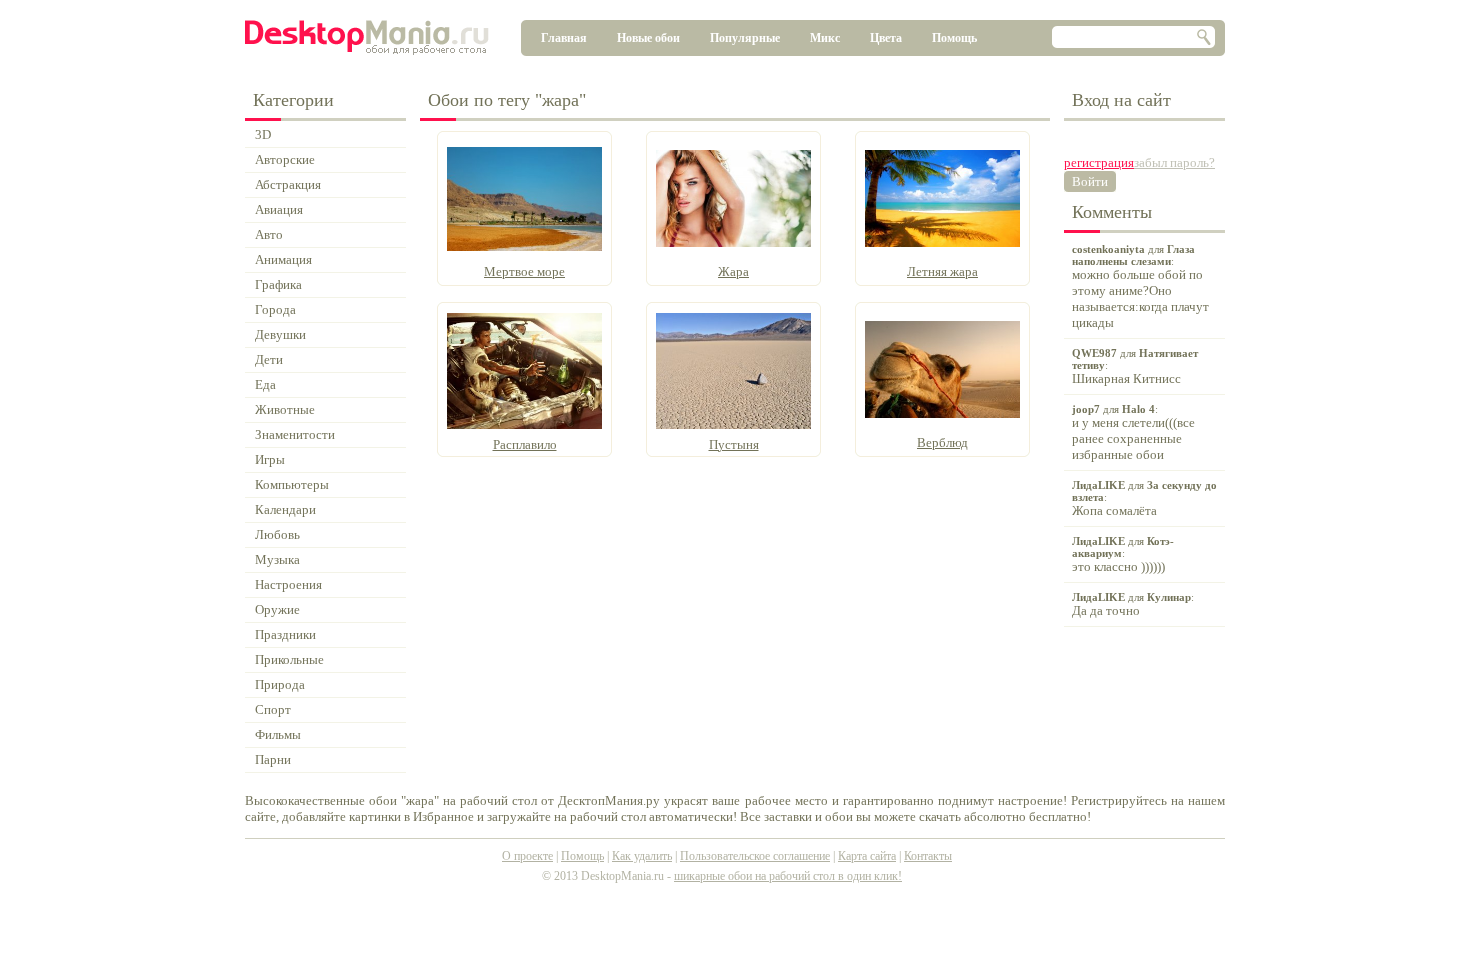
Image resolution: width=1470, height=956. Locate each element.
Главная (564, 38)
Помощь (954, 38)
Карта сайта (867, 856)
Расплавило (525, 444)
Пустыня (734, 444)
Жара (733, 271)
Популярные (745, 38)
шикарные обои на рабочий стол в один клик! (788, 876)
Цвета (886, 38)
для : (1140, 286)
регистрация (1099, 162)
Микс (825, 38)
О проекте (527, 856)
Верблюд (942, 442)
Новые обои (648, 38)
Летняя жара (942, 271)
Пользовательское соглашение (755, 856)
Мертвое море (524, 271)
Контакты (928, 856)
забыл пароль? (1174, 162)
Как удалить (642, 856)
